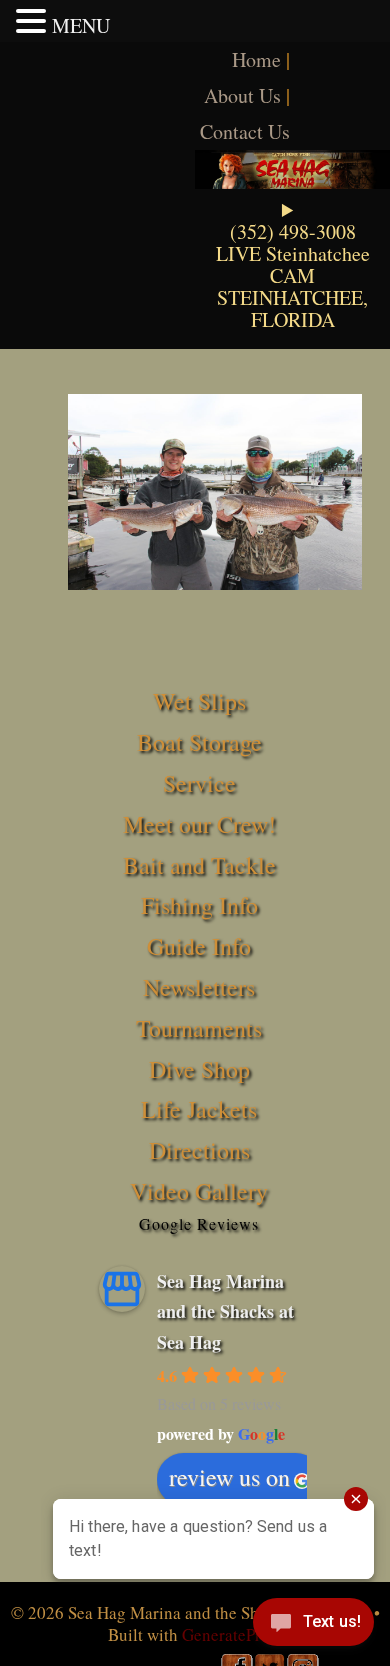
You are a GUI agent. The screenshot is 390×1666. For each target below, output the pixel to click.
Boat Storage (199, 742)
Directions (199, 1150)
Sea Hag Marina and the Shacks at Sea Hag (225, 1311)
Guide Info (199, 946)
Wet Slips (199, 701)
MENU (81, 25)
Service (199, 783)
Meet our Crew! (199, 824)
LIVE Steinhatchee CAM (293, 264)
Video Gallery (199, 1191)
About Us (242, 95)
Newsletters (199, 987)
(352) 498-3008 (293, 231)
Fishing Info (199, 905)
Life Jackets (199, 1109)
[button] (34, 21)
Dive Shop (199, 1069)
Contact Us (245, 131)
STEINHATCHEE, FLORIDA (292, 308)
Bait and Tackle (199, 865)
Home (256, 59)
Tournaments (199, 1028)
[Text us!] (313, 1626)
